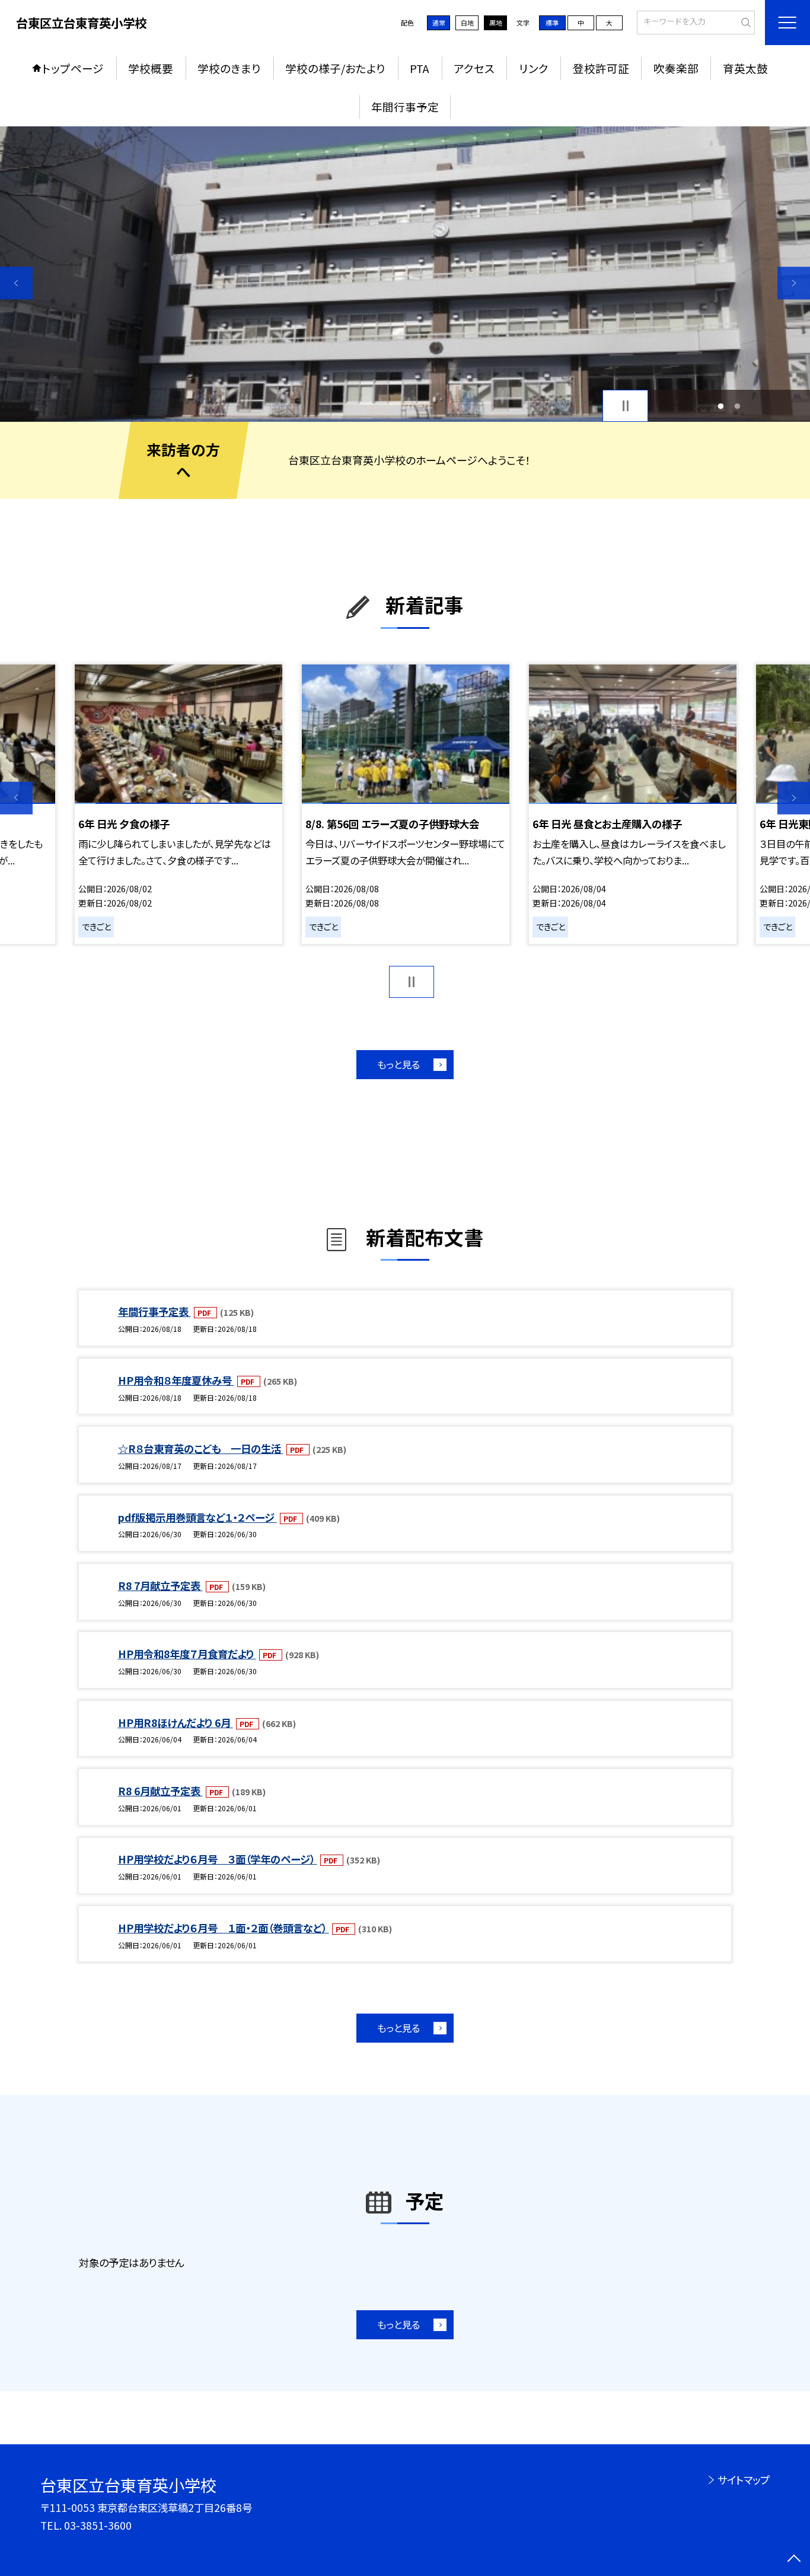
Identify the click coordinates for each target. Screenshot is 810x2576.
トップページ (73, 68)
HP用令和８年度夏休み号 (176, 1380)
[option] (405, 274)
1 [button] (720, 406)
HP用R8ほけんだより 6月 (176, 1723)
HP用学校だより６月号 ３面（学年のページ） (218, 1859)
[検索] (744, 21)
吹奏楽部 (676, 68)
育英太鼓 (745, 68)
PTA (420, 68)
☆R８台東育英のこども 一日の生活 (201, 1448)
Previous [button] (16, 283)
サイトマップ (743, 2480)
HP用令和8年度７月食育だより (187, 1654)
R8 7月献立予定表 (160, 1586)
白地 (467, 23)
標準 (552, 23)
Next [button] (794, 283)
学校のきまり (229, 68)
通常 (439, 23)
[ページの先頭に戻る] (794, 2560)
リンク (534, 68)
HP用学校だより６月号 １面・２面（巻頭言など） (224, 1928)
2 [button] (738, 406)
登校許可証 (601, 68)
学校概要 (151, 68)
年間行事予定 (405, 106)
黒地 (496, 23)
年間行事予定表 (154, 1311)
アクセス (474, 68)
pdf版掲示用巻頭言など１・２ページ (197, 1517)
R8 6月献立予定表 (160, 1791)
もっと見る (398, 1064)
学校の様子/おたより (335, 68)
